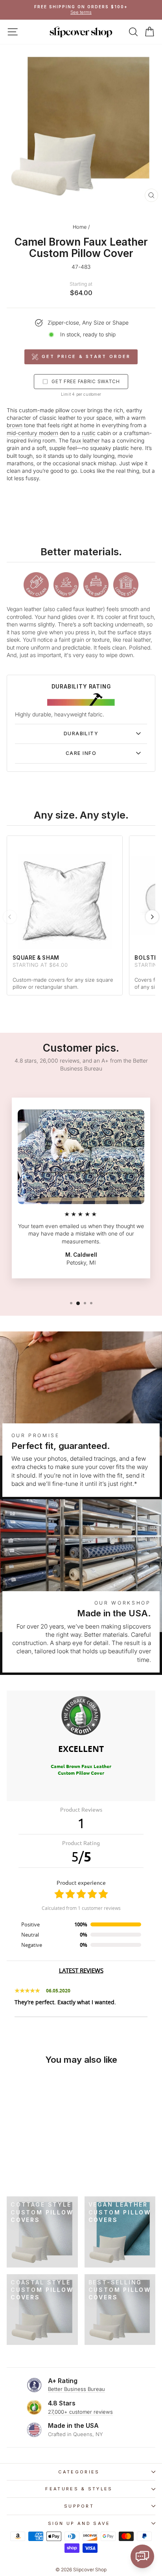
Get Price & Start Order (86, 356)
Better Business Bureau (76, 2389)
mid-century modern (32, 433)
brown (15, 425)
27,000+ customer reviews (80, 2412)
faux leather (85, 441)
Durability (81, 734)
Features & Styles (79, 2489)
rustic (89, 433)
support (79, 2506)
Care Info (81, 753)
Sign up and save (79, 2523)
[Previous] (10, 917)
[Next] (152, 917)
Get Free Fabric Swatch (86, 381)
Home (80, 227)
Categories (79, 2472)
